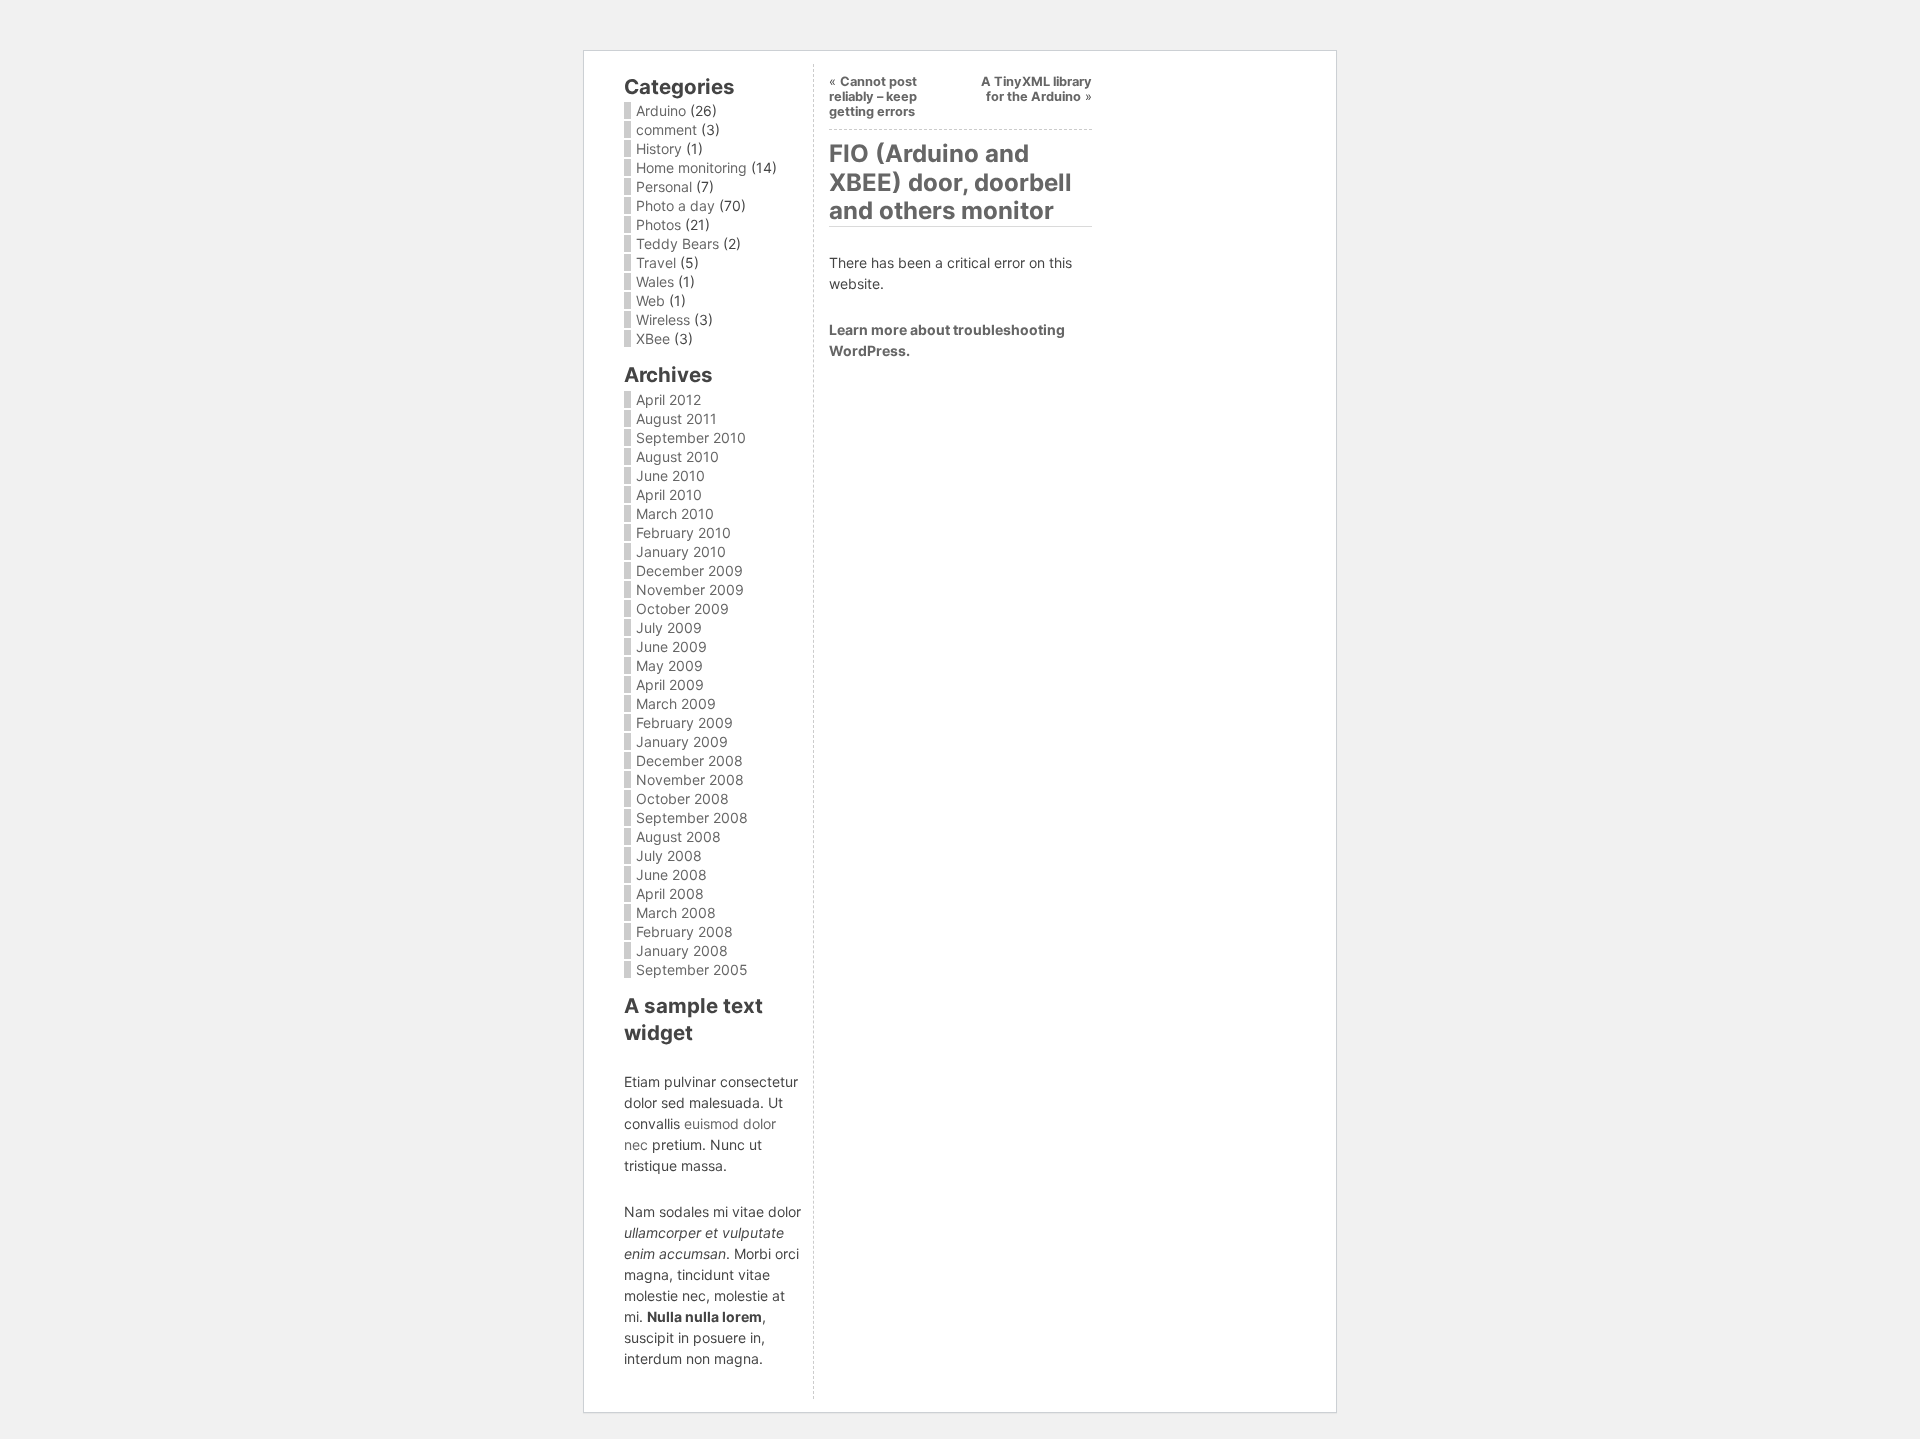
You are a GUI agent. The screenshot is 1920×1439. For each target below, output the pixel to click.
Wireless (663, 319)
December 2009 (689, 570)
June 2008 (671, 874)
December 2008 (689, 760)
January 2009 (682, 741)
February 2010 (683, 532)
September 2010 (691, 437)
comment (666, 129)
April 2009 (670, 684)
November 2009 (690, 589)
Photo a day (675, 205)
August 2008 (678, 836)
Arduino (661, 110)
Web (650, 300)
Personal (664, 186)
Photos (658, 224)
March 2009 (676, 703)
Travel (656, 262)
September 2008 (692, 817)
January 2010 (681, 551)
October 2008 (682, 798)
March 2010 (675, 513)
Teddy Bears (677, 243)
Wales (655, 281)
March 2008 (676, 912)
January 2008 (682, 950)
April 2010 (669, 494)
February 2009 (684, 722)
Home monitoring (691, 167)
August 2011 (676, 418)
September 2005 (692, 969)
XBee (653, 338)
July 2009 (669, 627)
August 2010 (677, 456)
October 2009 (682, 608)
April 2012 (668, 399)
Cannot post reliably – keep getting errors (873, 96)
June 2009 (671, 646)
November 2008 (690, 779)
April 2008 (670, 893)
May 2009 (669, 665)
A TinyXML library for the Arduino (1036, 89)
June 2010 (670, 475)
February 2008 (684, 931)
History (659, 148)
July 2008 (669, 855)
